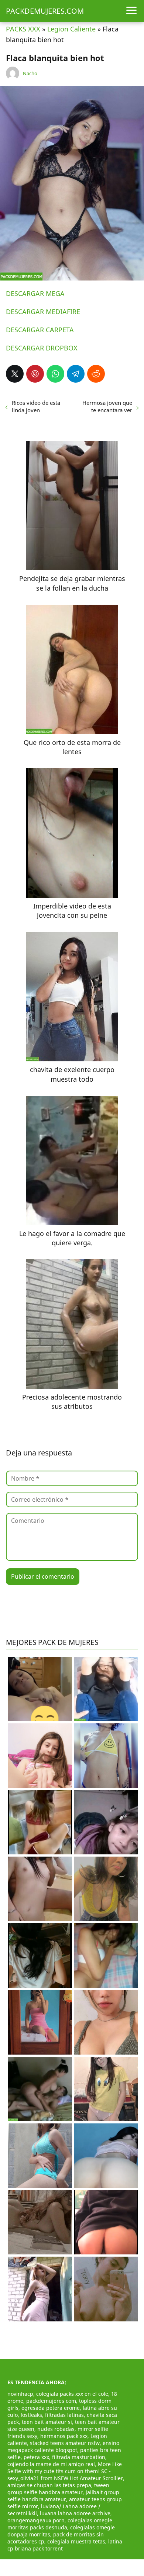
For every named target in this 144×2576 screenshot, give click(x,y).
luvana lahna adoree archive (75, 2513)
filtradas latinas (64, 2415)
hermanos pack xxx (64, 2436)
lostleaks (31, 2415)
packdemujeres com (51, 2401)
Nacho (30, 73)
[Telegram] (76, 374)
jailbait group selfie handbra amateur (63, 2496)
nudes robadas (56, 2429)
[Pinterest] (35, 374)
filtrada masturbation (79, 2457)
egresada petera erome (51, 2408)
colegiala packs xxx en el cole (72, 2394)
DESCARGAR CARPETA (40, 330)
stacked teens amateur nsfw (65, 2443)
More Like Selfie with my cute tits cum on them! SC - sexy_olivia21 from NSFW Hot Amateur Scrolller (65, 2471)
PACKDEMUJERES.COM (45, 11)
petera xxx (36, 2457)
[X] (15, 374)
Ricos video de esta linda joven (36, 406)
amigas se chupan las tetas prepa (49, 2485)
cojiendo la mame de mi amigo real (51, 2464)
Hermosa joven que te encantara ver (107, 406)
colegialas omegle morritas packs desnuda (60, 2524)
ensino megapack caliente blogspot (63, 2446)
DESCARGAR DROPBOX (42, 348)
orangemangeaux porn (36, 2520)
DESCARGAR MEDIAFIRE (43, 312)
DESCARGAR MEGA (35, 293)
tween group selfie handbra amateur (58, 2489)
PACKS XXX (23, 29)
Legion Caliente (71, 29)
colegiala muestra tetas (76, 2541)
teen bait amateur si (47, 2422)
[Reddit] (96, 374)
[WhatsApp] (55, 374)
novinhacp (20, 2394)
